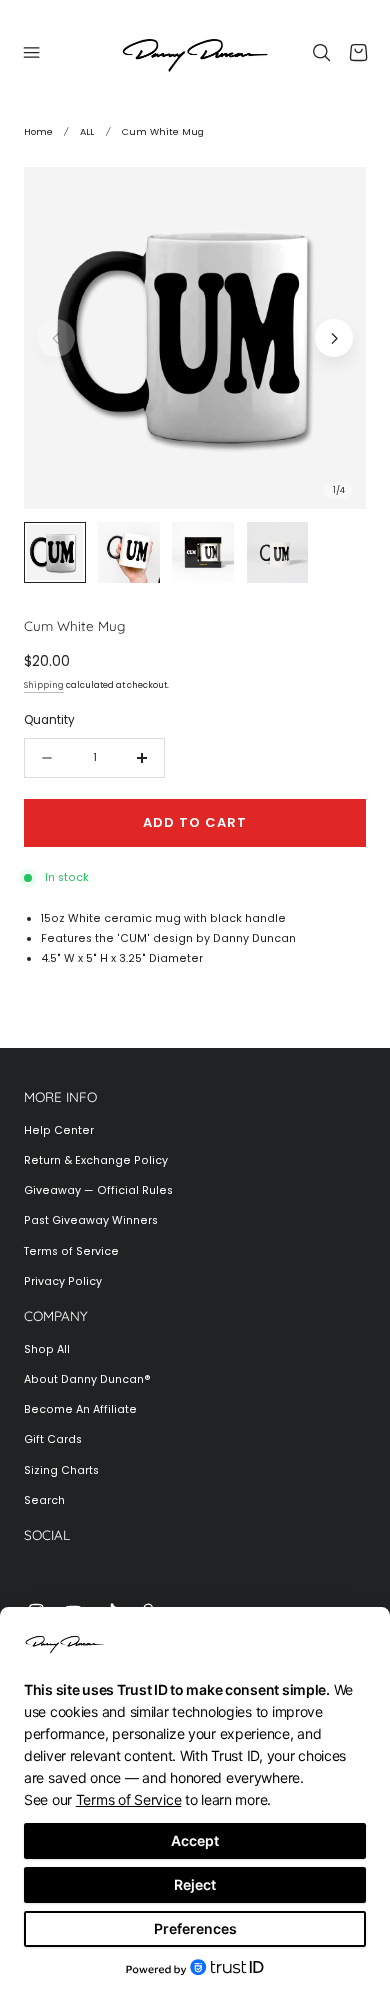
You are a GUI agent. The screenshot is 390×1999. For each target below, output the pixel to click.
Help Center (59, 1130)
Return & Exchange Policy (96, 1160)
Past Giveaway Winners (91, 1220)
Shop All (47, 1349)
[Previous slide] (56, 338)
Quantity (49, 720)
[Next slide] (334, 338)
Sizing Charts (61, 1470)
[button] (32, 52)
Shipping (44, 685)
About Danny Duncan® (87, 1379)
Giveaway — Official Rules (98, 1190)
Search (44, 1500)
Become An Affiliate (80, 1409)
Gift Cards (53, 1439)
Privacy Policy (63, 1281)
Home (38, 131)
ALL (87, 131)
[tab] (55, 553)
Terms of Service (71, 1251)
